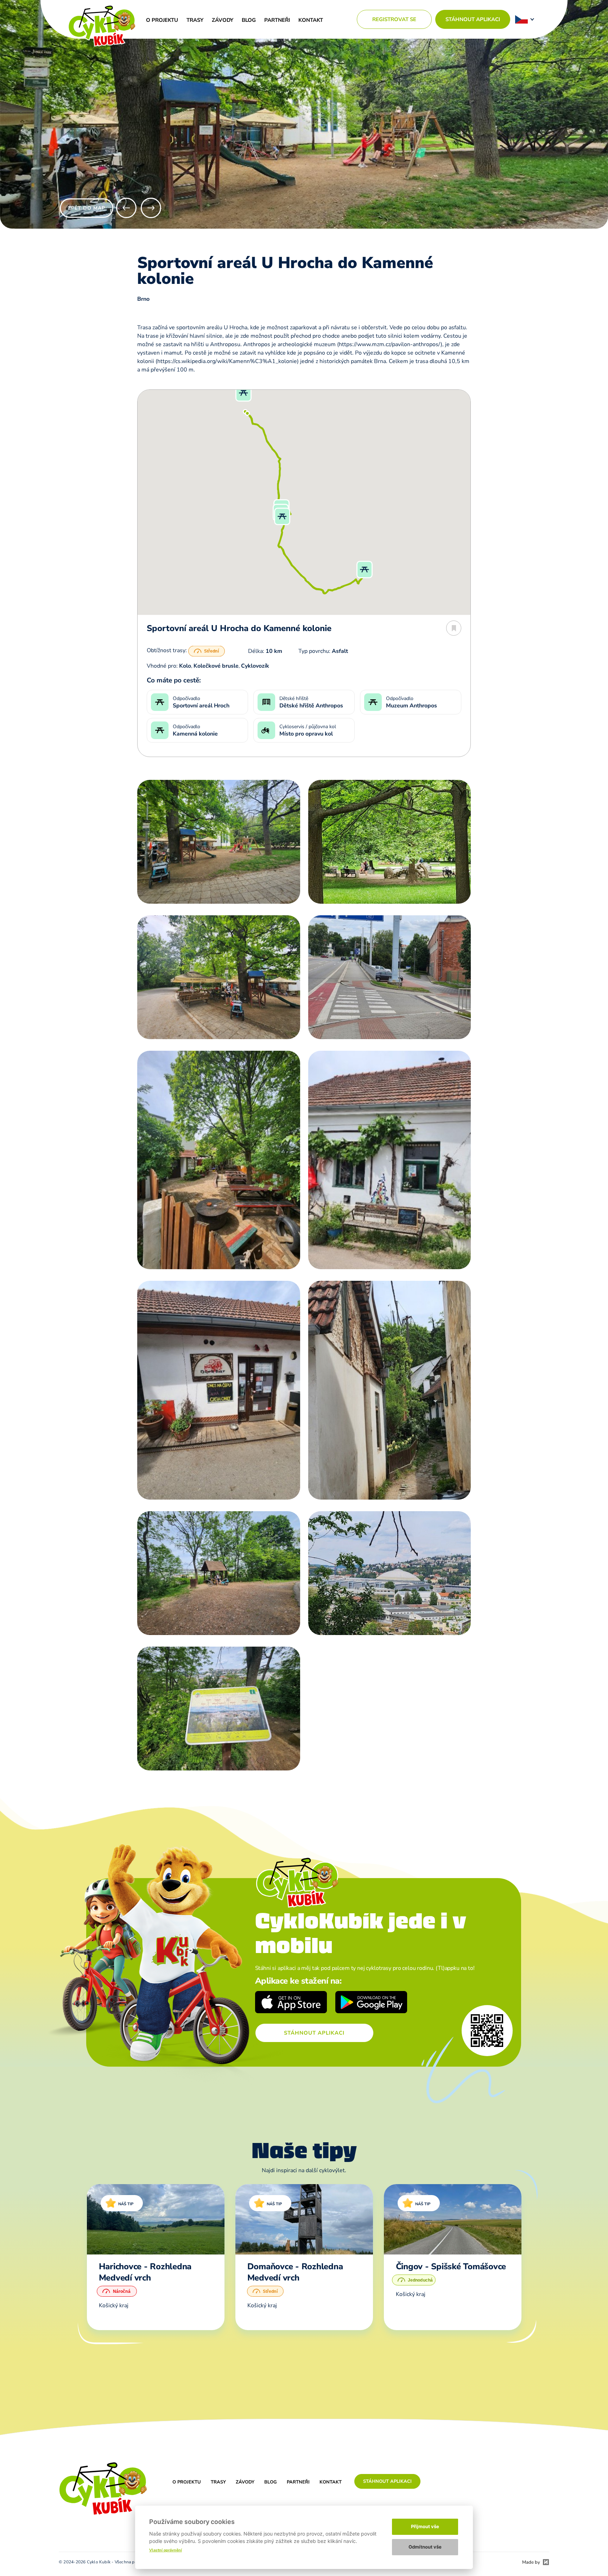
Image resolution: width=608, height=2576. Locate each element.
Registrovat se (394, 19)
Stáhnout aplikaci (473, 19)
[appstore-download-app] (291, 2003)
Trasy (195, 20)
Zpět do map (87, 208)
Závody (223, 20)
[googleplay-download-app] (371, 2003)
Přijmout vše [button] (425, 2526)
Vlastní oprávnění (166, 2550)
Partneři (277, 20)
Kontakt (311, 20)
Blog (249, 20)
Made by (531, 2562)
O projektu (162, 20)
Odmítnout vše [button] (425, 2547)
